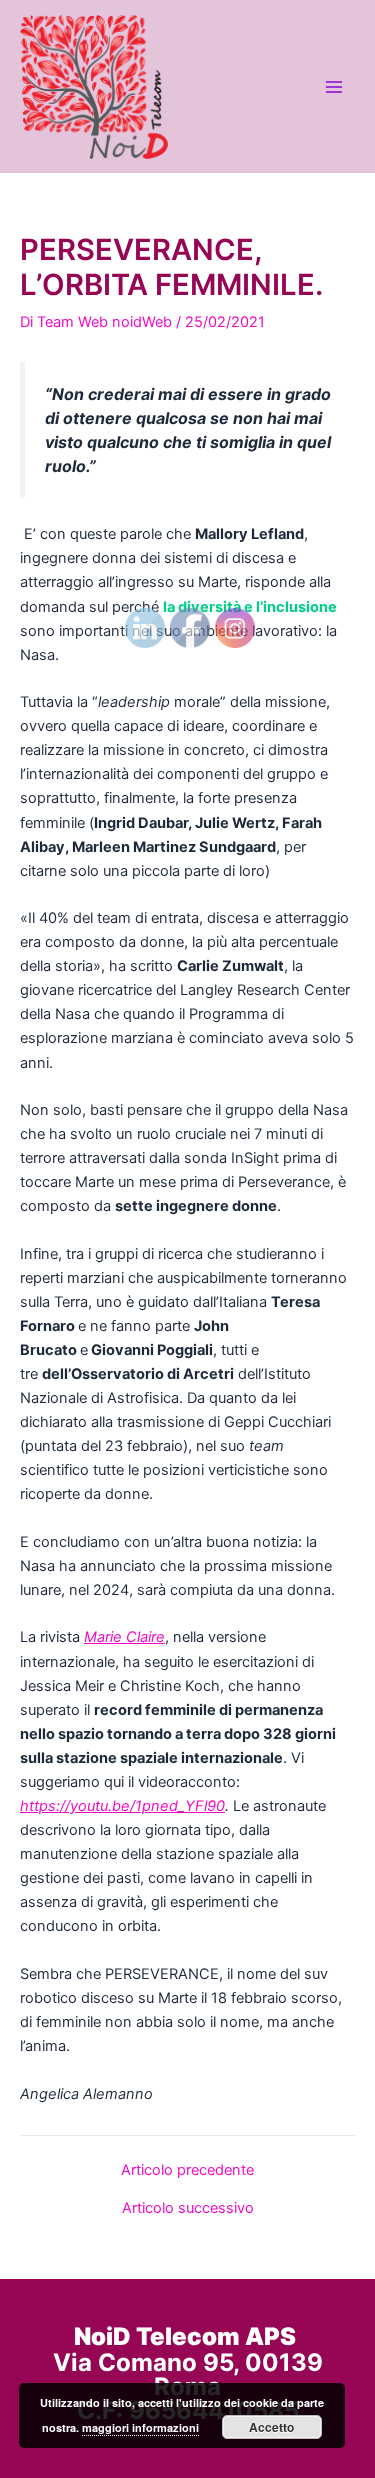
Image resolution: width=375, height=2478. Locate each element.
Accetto (271, 2427)
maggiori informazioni (140, 2427)
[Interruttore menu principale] (334, 87)
